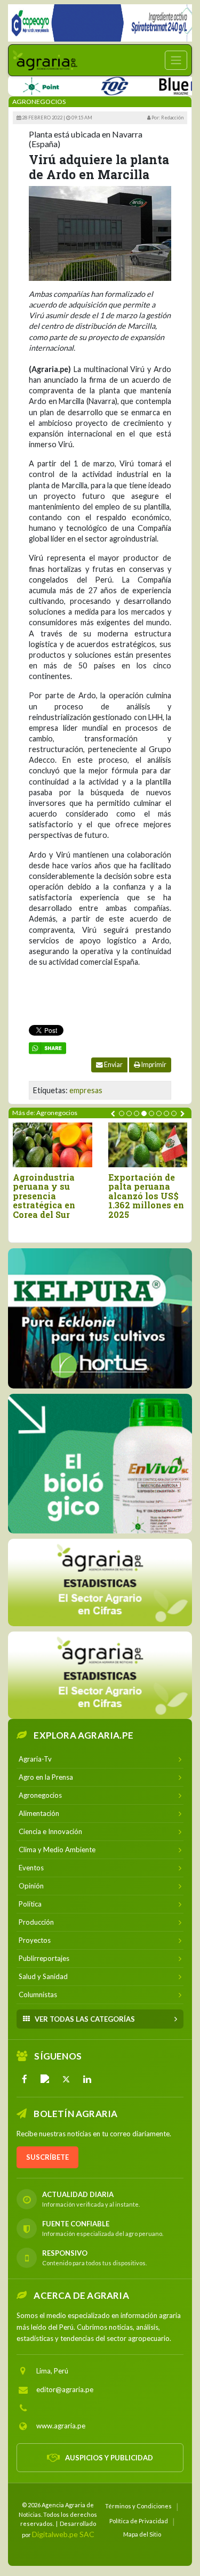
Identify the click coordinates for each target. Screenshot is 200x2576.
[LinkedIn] (87, 2079)
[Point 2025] (100, 1464)
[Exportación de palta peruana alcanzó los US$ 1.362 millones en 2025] (148, 1145)
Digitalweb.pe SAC (63, 2534)
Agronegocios (39, 102)
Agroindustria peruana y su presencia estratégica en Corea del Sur (44, 1196)
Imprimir (153, 1065)
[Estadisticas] (100, 1582)
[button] (122, 1113)
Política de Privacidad (139, 2521)
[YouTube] (45, 2079)
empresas (86, 1090)
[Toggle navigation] (176, 60)
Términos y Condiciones (138, 2506)
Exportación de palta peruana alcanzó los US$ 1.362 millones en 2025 (146, 1196)
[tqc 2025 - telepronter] (93, 84)
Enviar (113, 1065)
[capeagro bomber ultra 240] (100, 23)
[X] (66, 2079)
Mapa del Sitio (142, 2534)
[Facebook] (25, 2079)
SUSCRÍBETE (47, 2157)
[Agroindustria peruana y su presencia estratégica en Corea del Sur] (53, 1145)
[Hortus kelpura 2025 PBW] (100, 1318)
